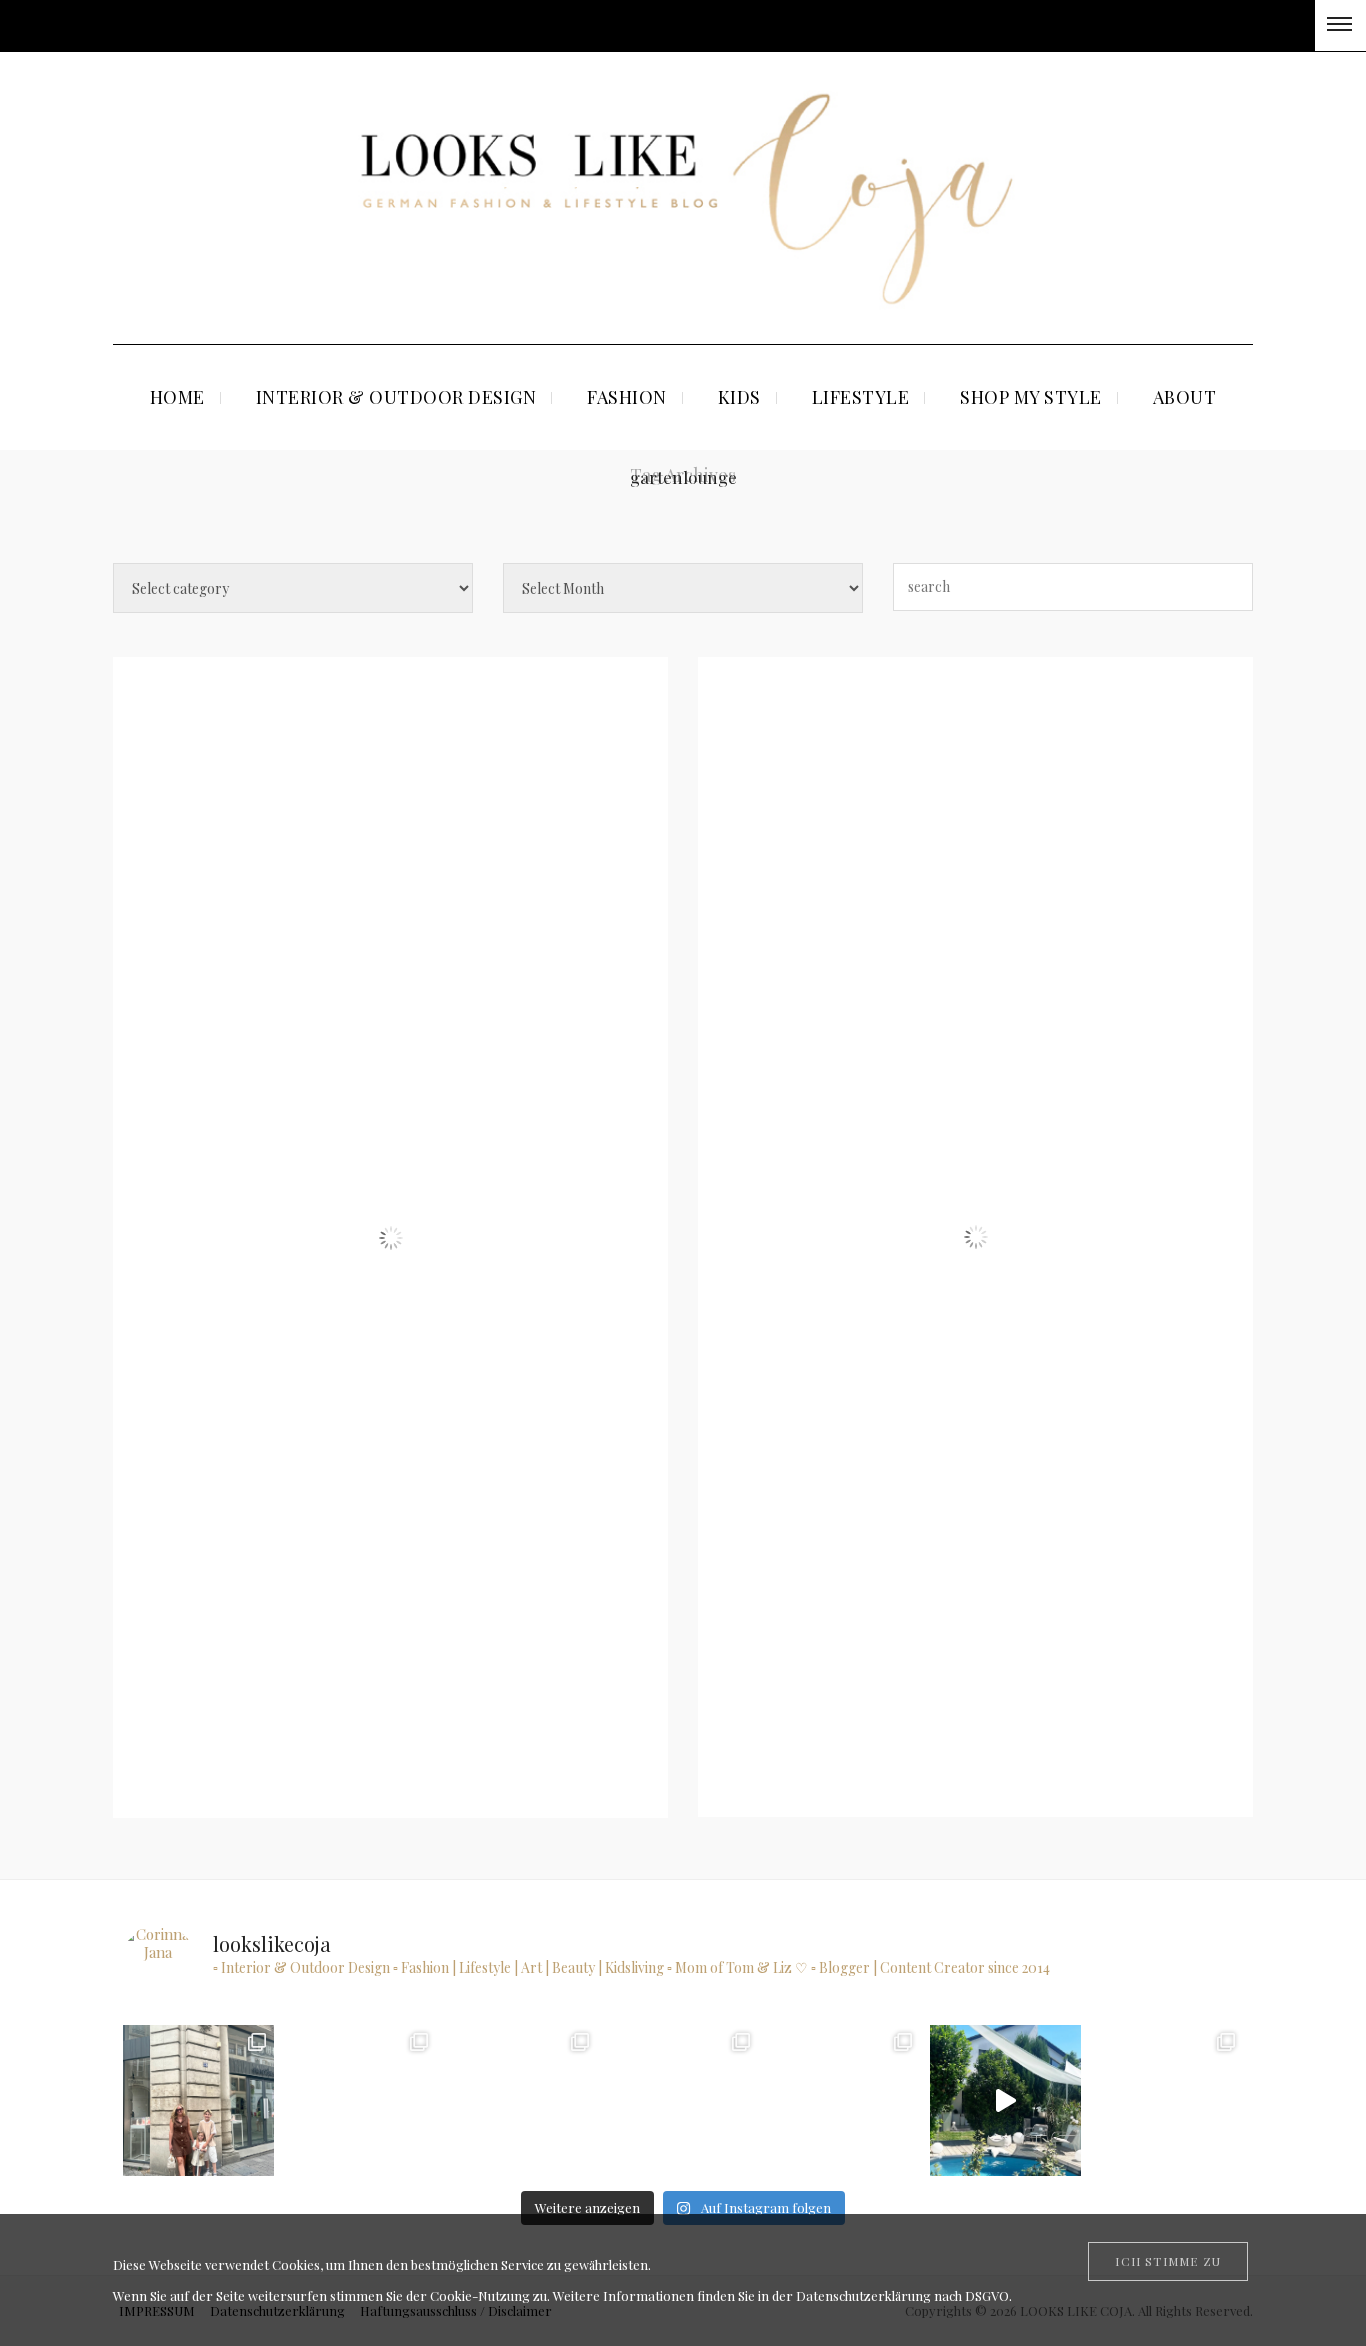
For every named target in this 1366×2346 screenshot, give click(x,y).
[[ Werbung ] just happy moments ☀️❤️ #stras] (521, 2100)
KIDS (739, 397)
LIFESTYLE (861, 397)
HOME (177, 397)
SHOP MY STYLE (1031, 397)
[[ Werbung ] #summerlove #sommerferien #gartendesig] (682, 2100)
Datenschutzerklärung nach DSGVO (902, 2295)
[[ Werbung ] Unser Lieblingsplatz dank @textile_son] (1005, 2100)
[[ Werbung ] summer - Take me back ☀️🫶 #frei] (359, 2100)
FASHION (627, 397)
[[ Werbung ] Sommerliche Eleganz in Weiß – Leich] (843, 2100)
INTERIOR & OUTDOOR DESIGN (396, 397)
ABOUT (1185, 397)
